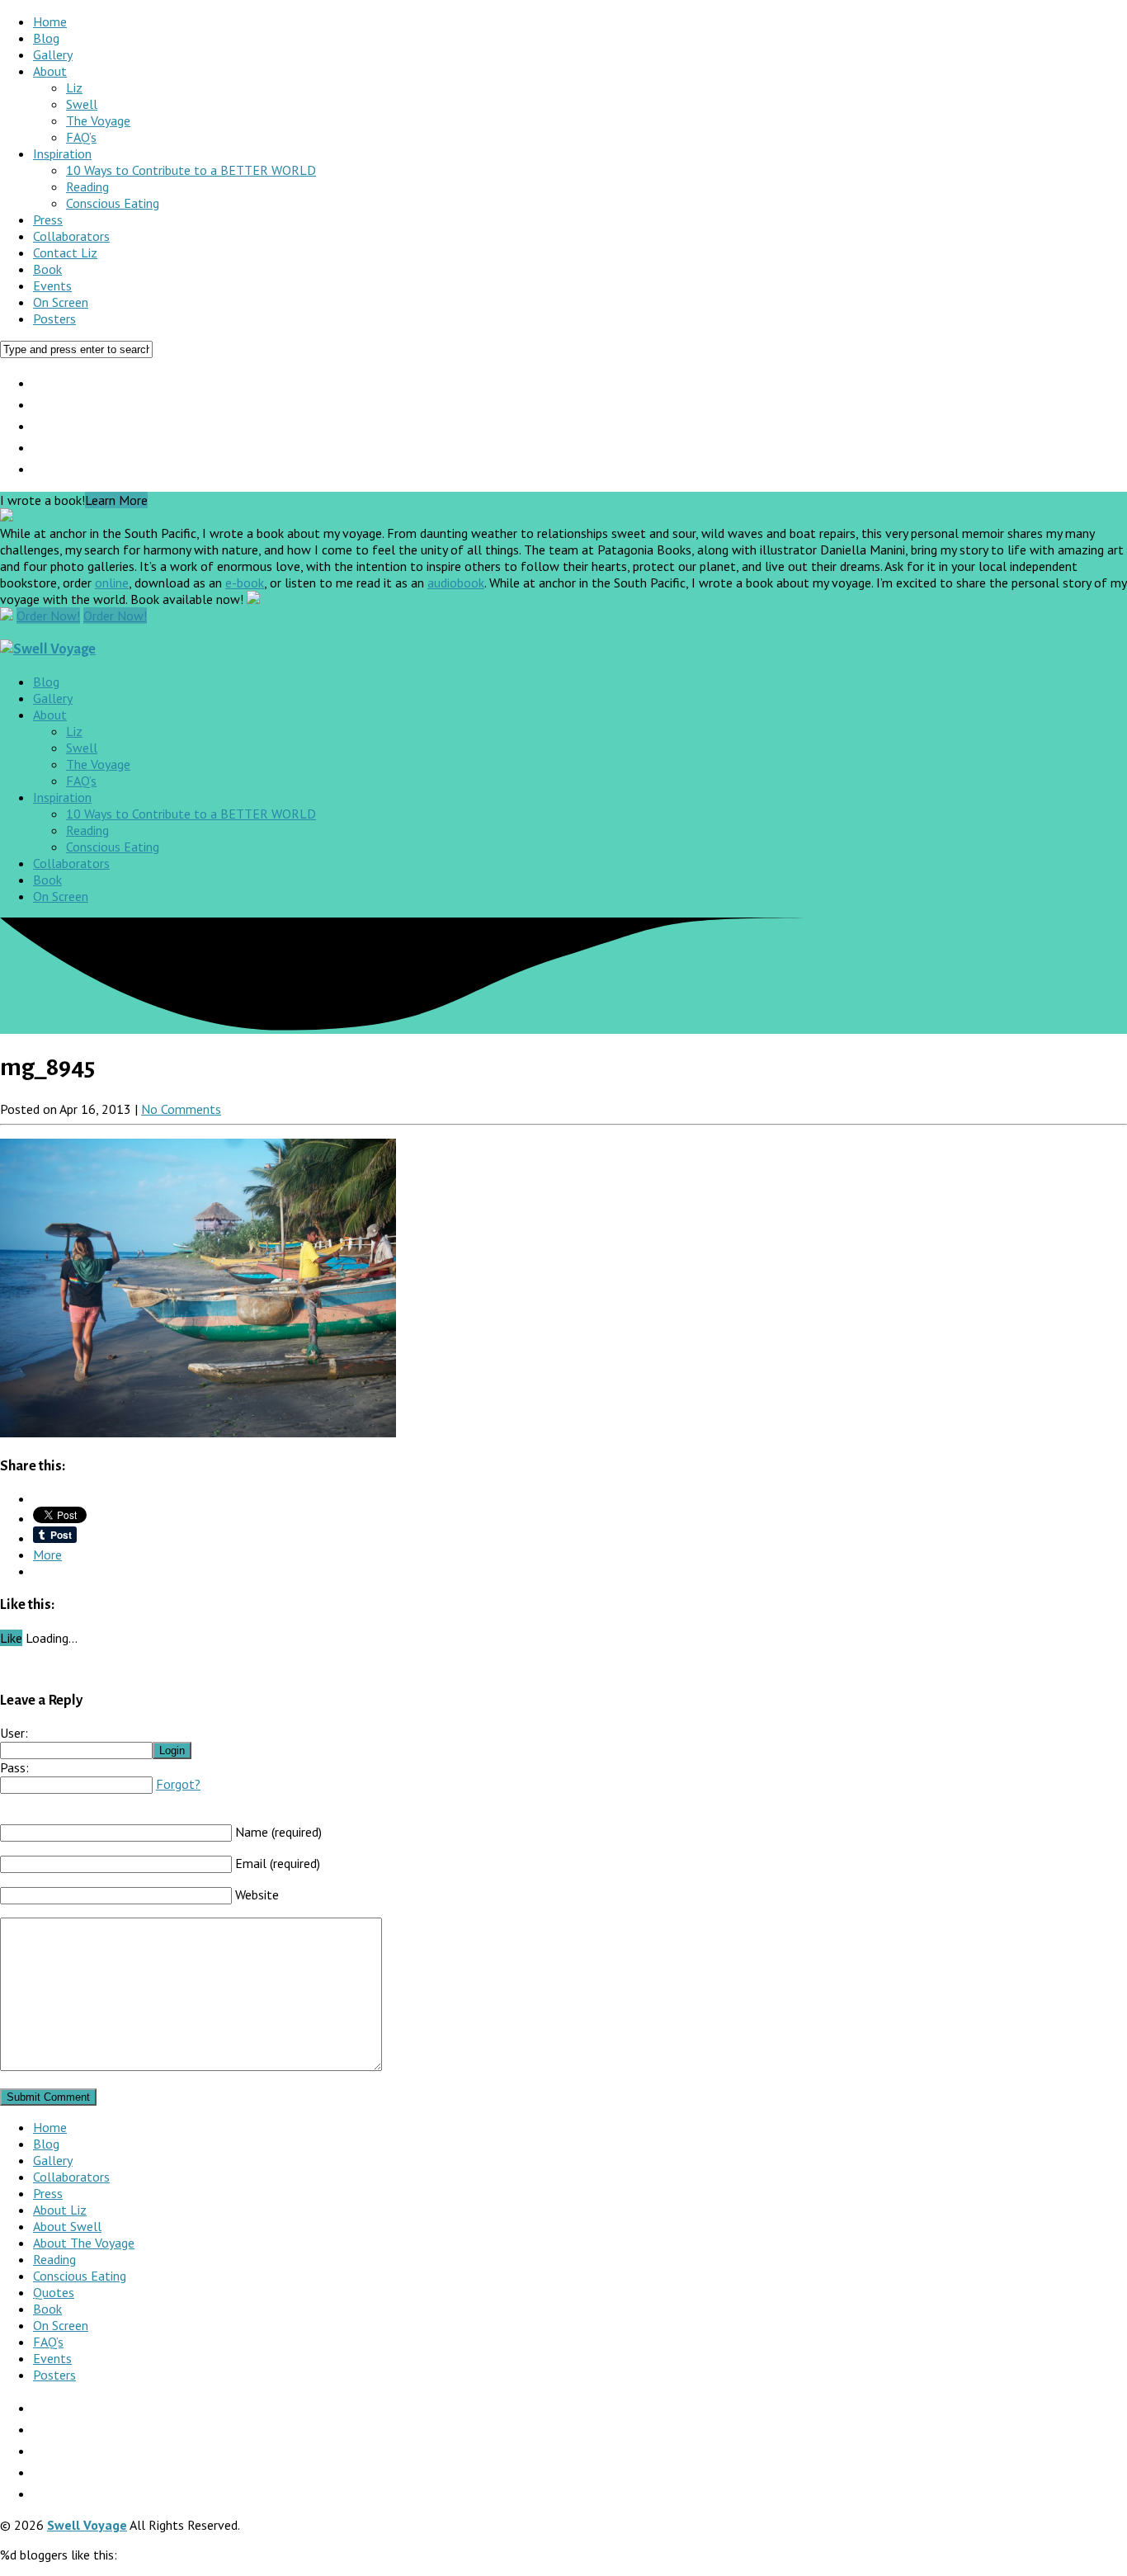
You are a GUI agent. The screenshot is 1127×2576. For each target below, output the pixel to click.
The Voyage (98, 120)
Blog (46, 38)
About (50, 71)
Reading (87, 186)
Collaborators (71, 236)
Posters (54, 318)
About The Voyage (84, 2243)
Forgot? (178, 1784)
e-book (245, 583)
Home (50, 21)
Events (52, 285)
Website (257, 1894)
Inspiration (62, 153)
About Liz (60, 2210)
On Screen (61, 302)
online (112, 583)
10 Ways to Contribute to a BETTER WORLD (191, 170)
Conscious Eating (113, 203)
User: (14, 1733)
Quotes (54, 2292)
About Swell (67, 2226)
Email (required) (278, 1863)
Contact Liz (65, 252)
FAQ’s (81, 137)
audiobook (456, 583)
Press (48, 219)
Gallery (53, 54)
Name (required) (278, 1832)
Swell (82, 104)
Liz (74, 87)
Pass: (14, 1767)
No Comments (181, 1109)
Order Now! (48, 616)
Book (47, 269)
